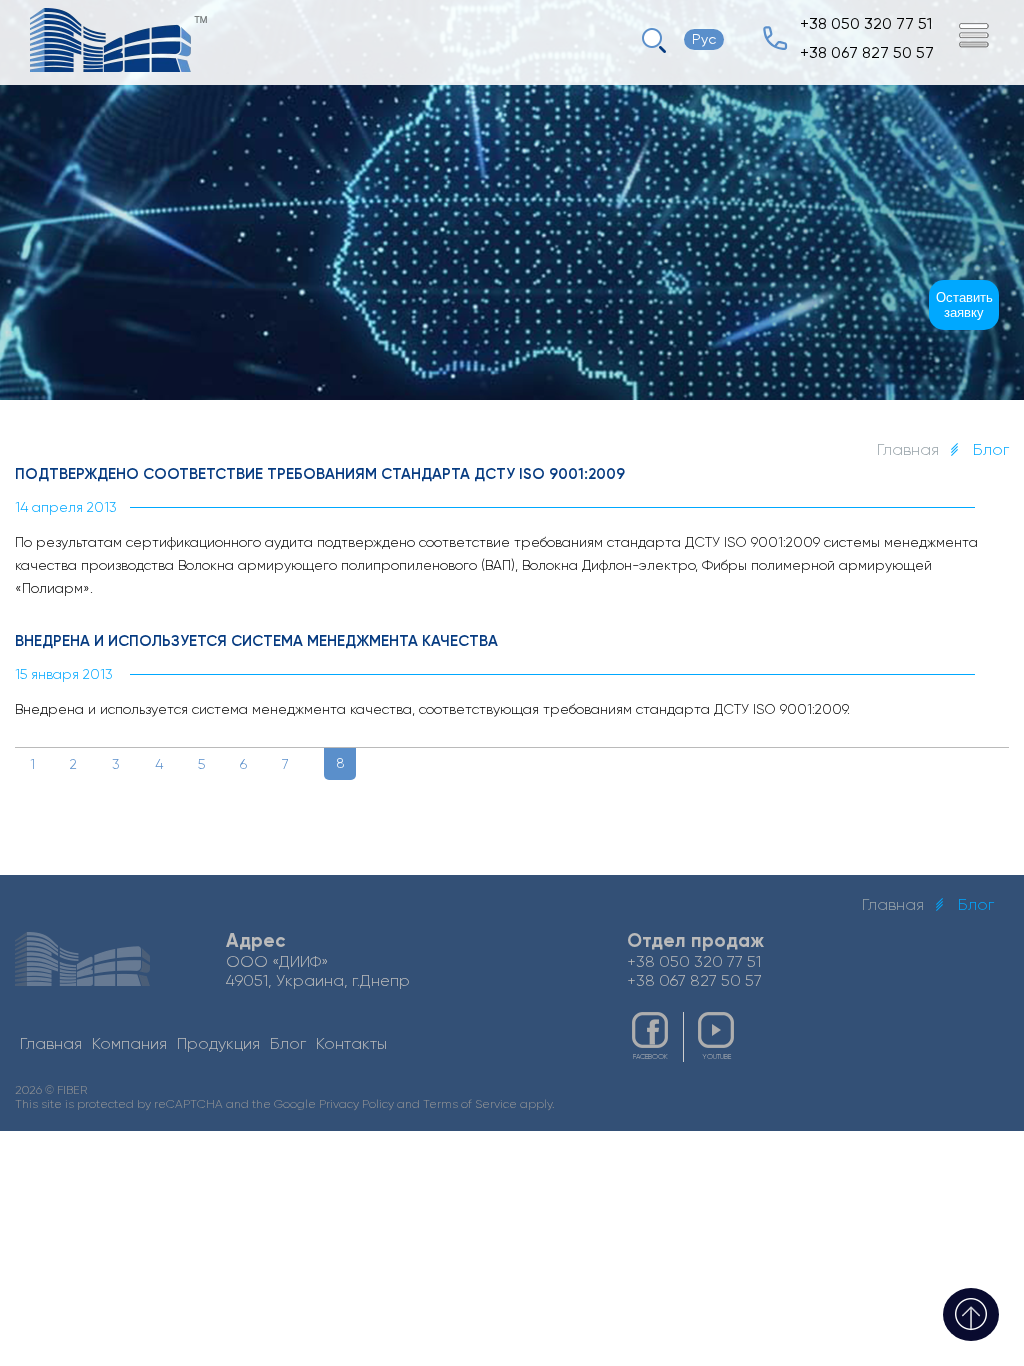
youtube (716, 1057)
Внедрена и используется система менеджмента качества (256, 641)
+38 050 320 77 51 (866, 23)
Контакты (351, 1043)
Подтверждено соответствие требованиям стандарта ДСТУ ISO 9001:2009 (320, 474)
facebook (650, 1057)
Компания (129, 1043)
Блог (288, 1043)
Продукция (218, 1043)
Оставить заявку (964, 305)
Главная (908, 449)
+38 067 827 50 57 (867, 52)
